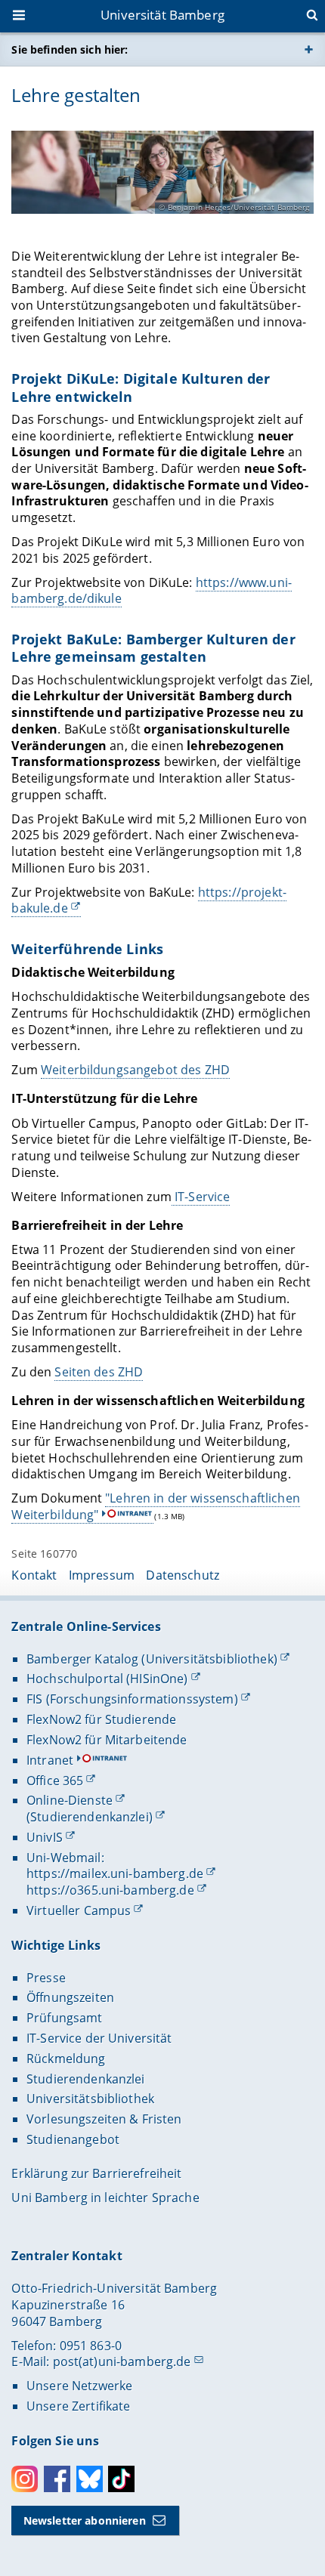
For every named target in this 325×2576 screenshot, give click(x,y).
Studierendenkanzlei (86, 2079)
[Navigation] (20, 17)
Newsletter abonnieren (85, 2520)
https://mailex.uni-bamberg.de (115, 1873)
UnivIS (45, 1837)
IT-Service (201, 1197)
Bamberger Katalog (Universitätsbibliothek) (152, 1659)
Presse (46, 1978)
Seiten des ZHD (99, 1372)
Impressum (102, 1575)
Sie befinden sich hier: (70, 49)
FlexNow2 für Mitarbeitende (107, 1740)
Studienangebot (73, 2139)
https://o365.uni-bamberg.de (110, 1890)
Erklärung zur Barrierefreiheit (96, 2173)
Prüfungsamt (65, 2018)
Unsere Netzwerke (79, 2386)
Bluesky (90, 2479)
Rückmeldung (66, 2059)
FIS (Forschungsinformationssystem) (132, 1699)
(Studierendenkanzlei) (90, 1817)
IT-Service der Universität (99, 2038)
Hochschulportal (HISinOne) (107, 1679)
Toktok (121, 2479)
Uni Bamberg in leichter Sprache (105, 2198)
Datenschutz (183, 1575)
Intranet (50, 1760)
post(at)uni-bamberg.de (122, 2361)
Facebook (57, 2479)
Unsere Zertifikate (79, 2406)
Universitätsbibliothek (90, 2099)
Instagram (25, 2479)
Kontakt (34, 1575)
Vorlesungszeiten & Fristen (104, 2119)
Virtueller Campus (79, 1910)
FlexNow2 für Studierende (101, 1719)
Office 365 (55, 1781)
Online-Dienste (70, 1800)
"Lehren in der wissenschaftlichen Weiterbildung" (155, 1506)
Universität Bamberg (162, 15)
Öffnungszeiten (70, 1997)
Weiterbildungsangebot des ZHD (135, 1070)
